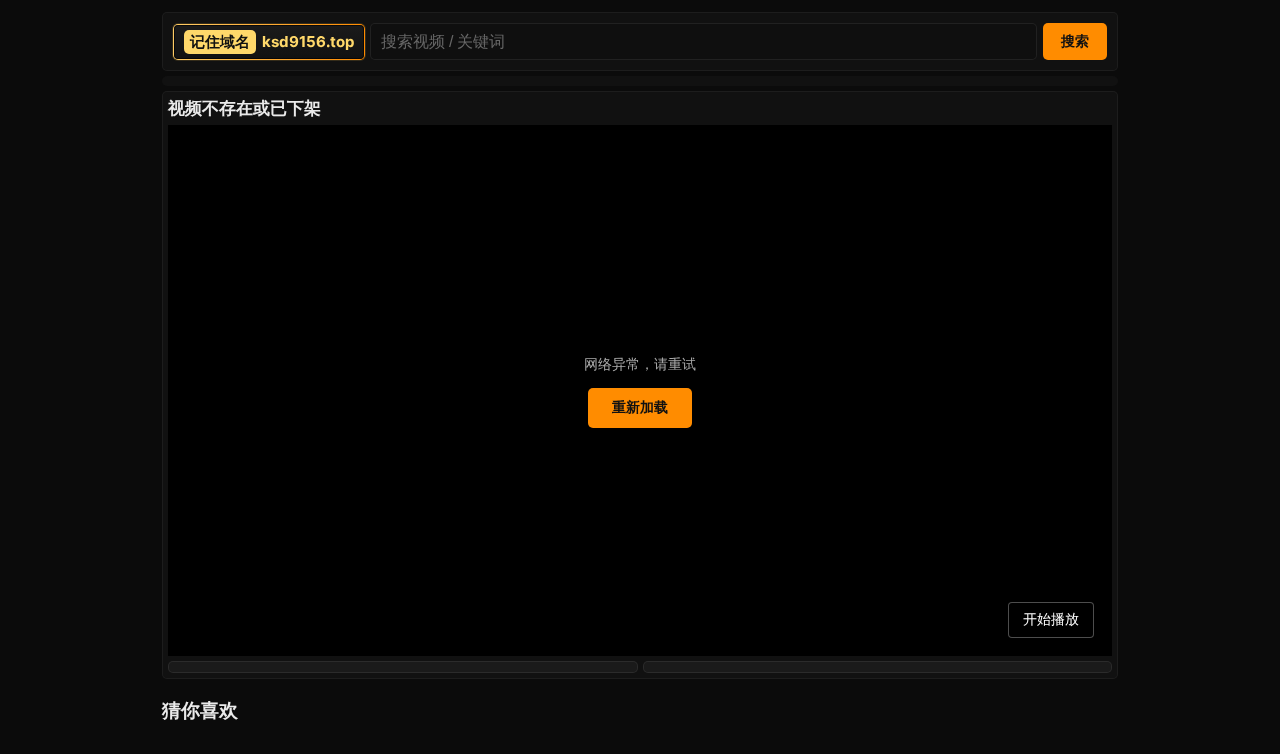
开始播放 (1051, 619)
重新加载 (640, 407)
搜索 (1075, 41)
